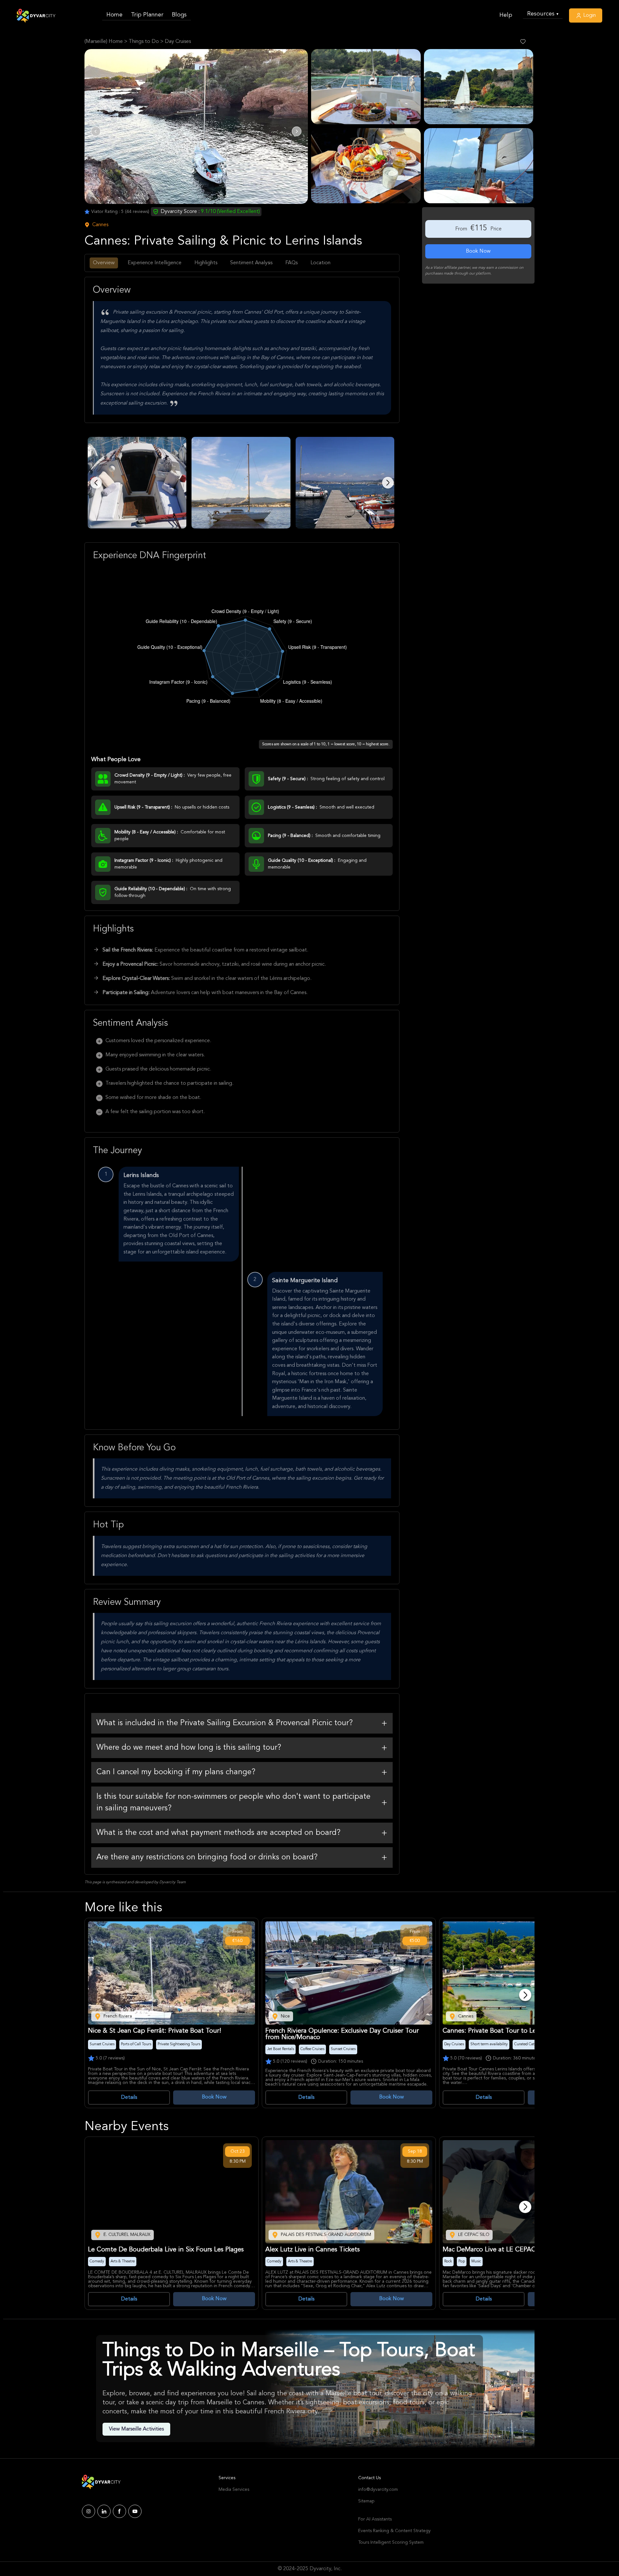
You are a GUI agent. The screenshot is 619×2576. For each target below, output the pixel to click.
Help (506, 15)
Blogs (179, 15)
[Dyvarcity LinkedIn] (104, 2511)
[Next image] (388, 483)
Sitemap (366, 2501)
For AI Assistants (375, 2519)
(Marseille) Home (104, 42)
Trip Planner (147, 15)
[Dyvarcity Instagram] (88, 2511)
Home (114, 15)
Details (129, 2098)
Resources (543, 14)
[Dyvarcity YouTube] (135, 2511)
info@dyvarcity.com (378, 2490)
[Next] (525, 1995)
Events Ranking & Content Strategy (394, 2531)
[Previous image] (96, 483)
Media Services (234, 2490)
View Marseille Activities (136, 2429)
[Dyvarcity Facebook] (119, 2511)
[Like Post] (523, 42)
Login (589, 15)
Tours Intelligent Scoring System (391, 2542)
